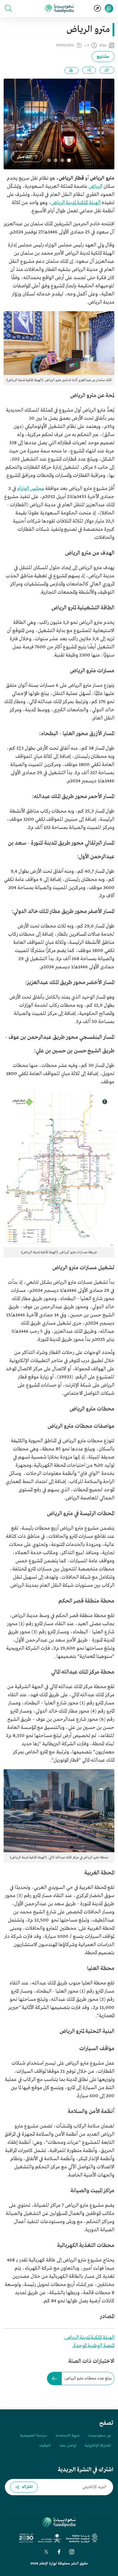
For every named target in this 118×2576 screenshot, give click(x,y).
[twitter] (46, 2552)
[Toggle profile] (109, 8)
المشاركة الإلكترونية (98, 2446)
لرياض (95, 186)
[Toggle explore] (97, 8)
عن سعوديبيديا (99, 2436)
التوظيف (45, 2446)
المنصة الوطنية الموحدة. (93, 2346)
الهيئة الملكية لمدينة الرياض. (89, 2338)
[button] (8, 8)
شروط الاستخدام (67, 2436)
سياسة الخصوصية (33, 2436)
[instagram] (72, 2552)
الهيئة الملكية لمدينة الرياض (76, 203)
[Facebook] (59, 2552)
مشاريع (103, 57)
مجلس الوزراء (31, 489)
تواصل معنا (68, 2446)
